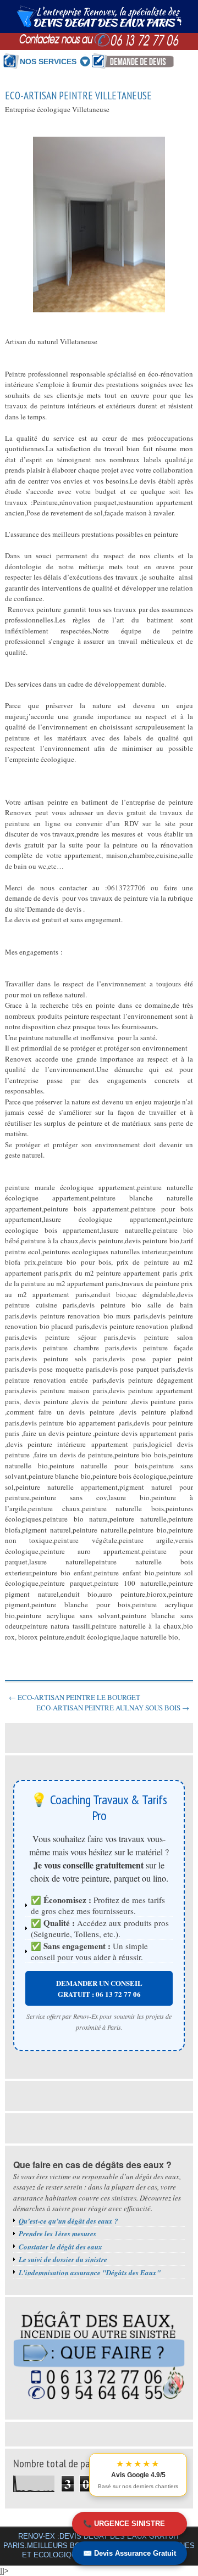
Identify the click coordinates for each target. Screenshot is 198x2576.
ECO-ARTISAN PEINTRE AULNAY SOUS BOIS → (113, 1708)
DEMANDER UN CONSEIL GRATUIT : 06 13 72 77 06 (99, 1988)
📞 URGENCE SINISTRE (124, 2524)
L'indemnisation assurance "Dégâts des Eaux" (90, 2272)
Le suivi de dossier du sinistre (63, 2259)
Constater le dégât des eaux (61, 2247)
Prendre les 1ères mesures (57, 2233)
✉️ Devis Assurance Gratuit (130, 2553)
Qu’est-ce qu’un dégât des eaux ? (68, 2221)
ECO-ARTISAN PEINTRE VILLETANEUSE (78, 96)
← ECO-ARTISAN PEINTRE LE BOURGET (75, 1697)
